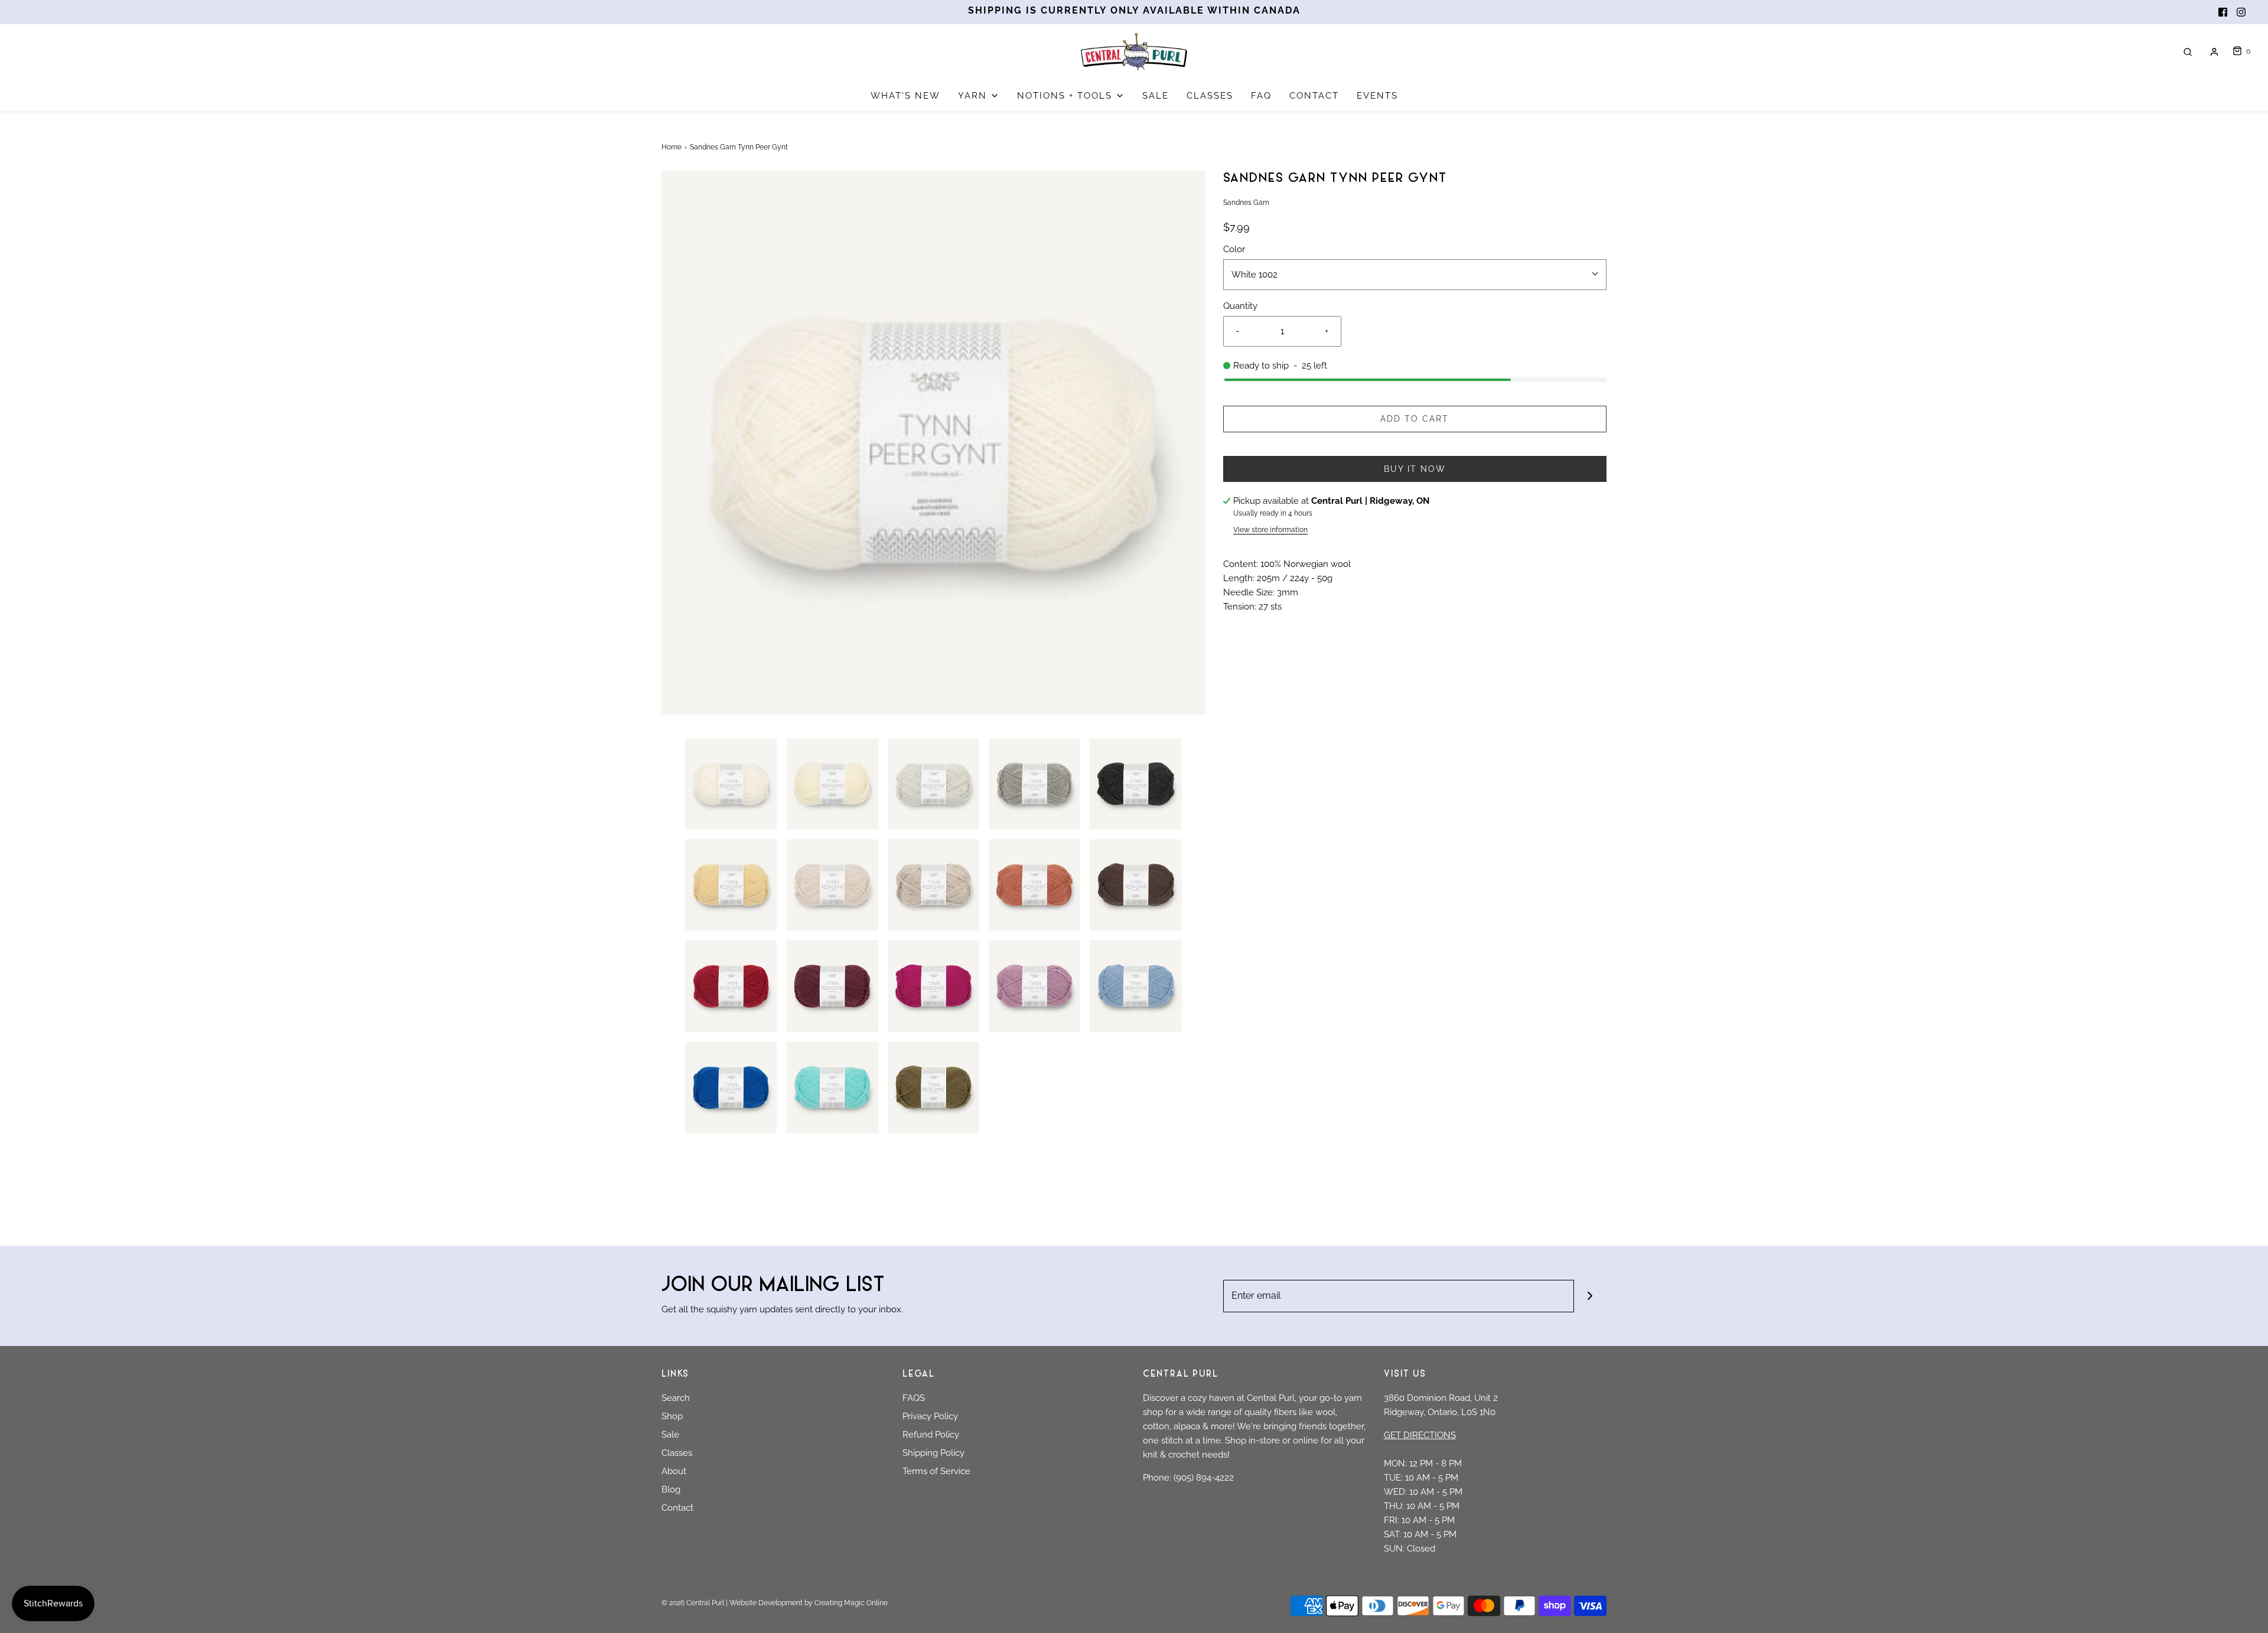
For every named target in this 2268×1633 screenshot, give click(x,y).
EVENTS (1377, 96)
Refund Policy (931, 1435)
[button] (731, 784)
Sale (670, 1435)
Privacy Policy (930, 1416)
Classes (677, 1453)
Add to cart (1415, 419)
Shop (672, 1416)
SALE (1156, 96)
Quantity (1240, 306)
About (674, 1471)
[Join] (1590, 1296)
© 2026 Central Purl (693, 1603)
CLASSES (1210, 96)
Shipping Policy (933, 1453)
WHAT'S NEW (905, 96)
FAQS (914, 1398)
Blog (671, 1489)
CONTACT (1314, 96)
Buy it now (1415, 469)
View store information (1270, 530)
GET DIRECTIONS (1420, 1435)
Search (676, 1398)
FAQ (1261, 96)
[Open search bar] (2188, 52)
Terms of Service (936, 1471)
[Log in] (2214, 52)
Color (1234, 249)
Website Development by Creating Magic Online (809, 1603)
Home (672, 147)
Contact (677, 1508)
